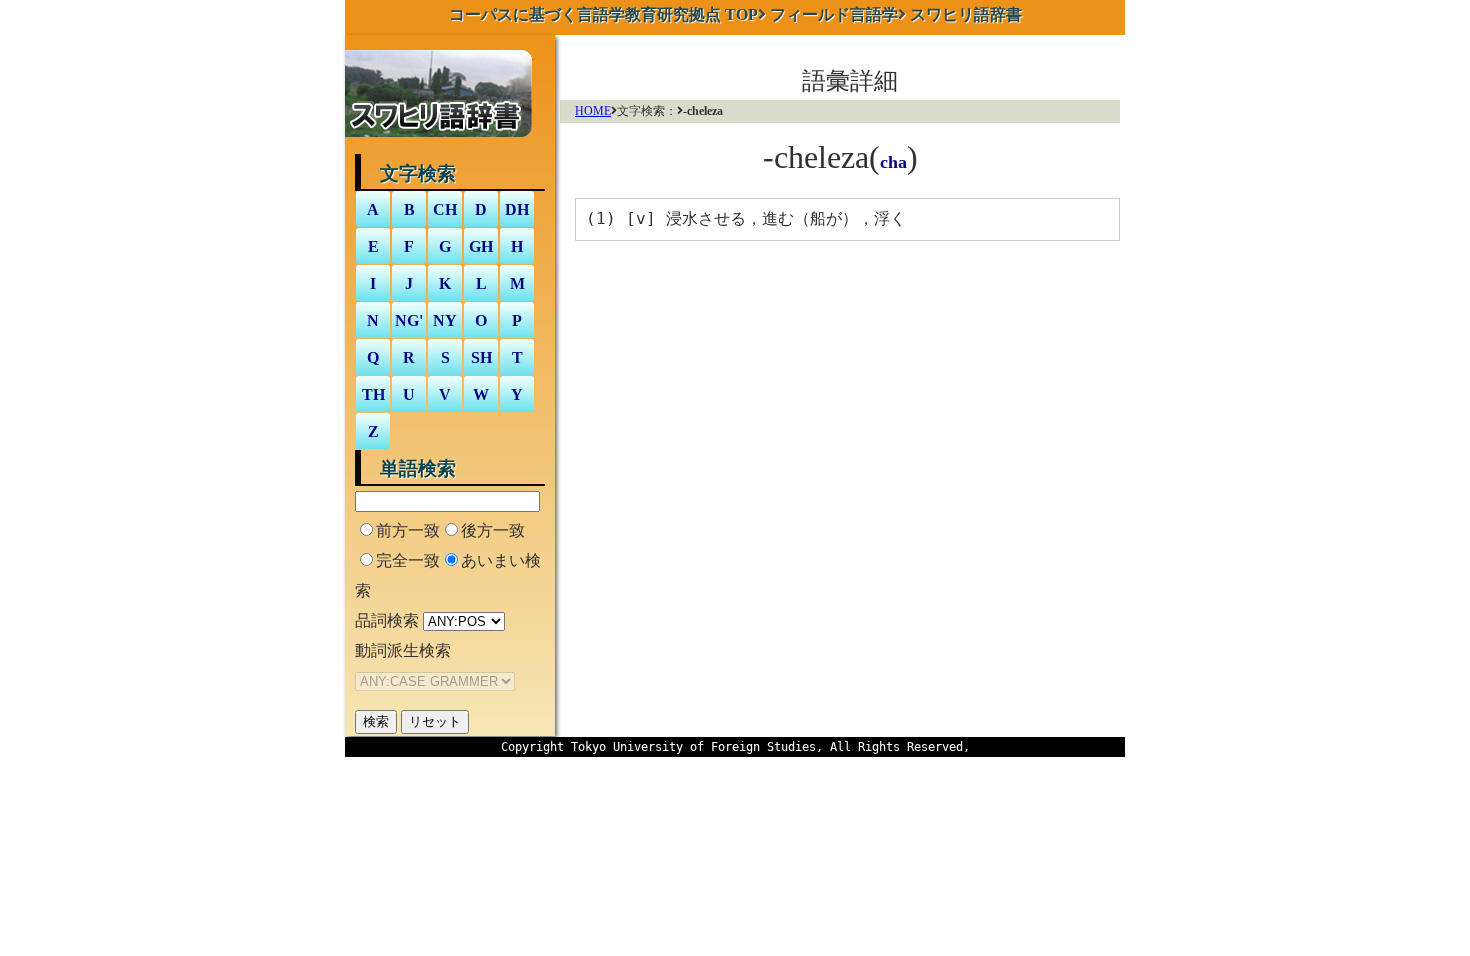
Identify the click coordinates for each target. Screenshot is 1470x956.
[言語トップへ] (443, 140)
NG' (409, 320)
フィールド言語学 (834, 14)
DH (517, 209)
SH (481, 357)
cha (893, 162)
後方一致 (493, 530)
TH (373, 394)
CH (445, 209)
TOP (603, 14)
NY (445, 320)
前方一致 (408, 530)
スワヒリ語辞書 (966, 14)
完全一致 (408, 560)
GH (481, 246)
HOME (593, 111)
